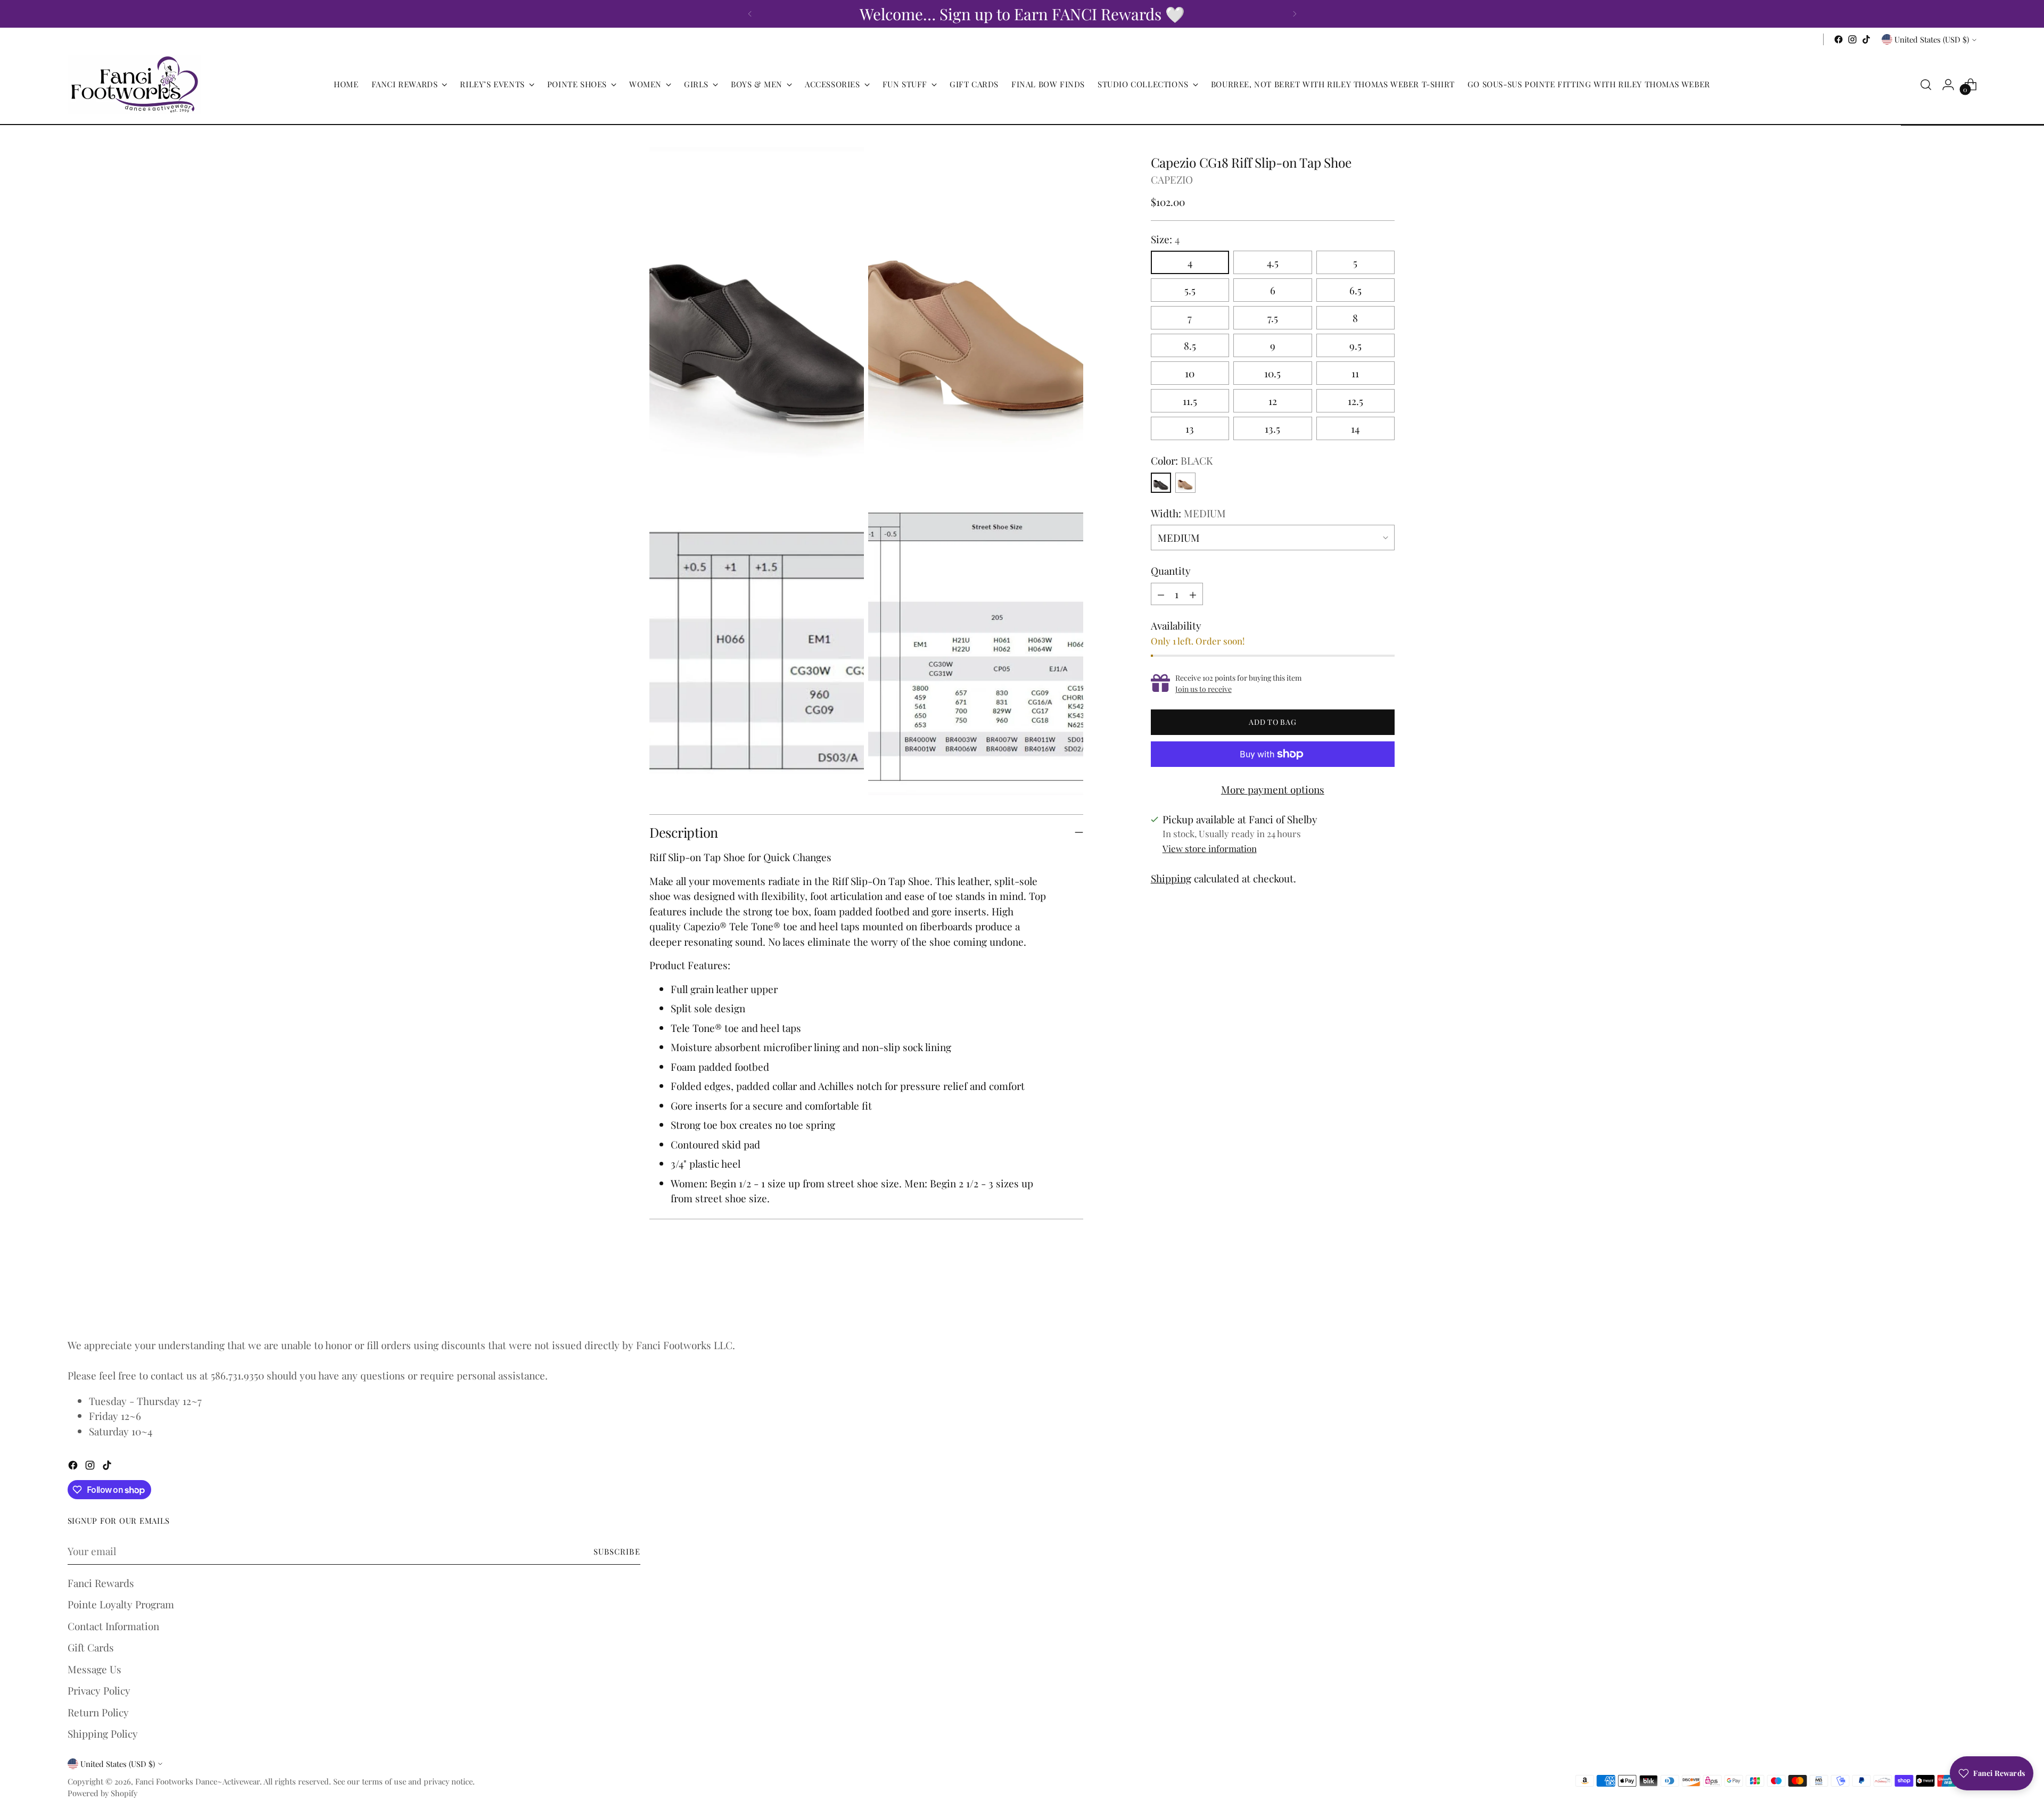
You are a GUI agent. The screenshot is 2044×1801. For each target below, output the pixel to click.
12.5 (1355, 401)
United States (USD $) (1932, 39)
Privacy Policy (99, 1690)
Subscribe (617, 1551)
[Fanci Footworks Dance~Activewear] (134, 85)
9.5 (1355, 345)
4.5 (1273, 262)
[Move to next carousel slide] (1386, 1299)
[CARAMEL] (1185, 483)
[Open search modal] (1926, 85)
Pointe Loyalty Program (121, 1604)
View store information (1210, 848)
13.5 (1272, 428)
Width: (1188, 513)
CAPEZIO (1172, 179)
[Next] (1295, 14)
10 (1190, 373)
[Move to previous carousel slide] (1361, 1299)
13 (1190, 428)
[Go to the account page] (1948, 85)
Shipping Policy (103, 1733)
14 (1355, 428)
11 (1355, 373)
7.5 (1273, 318)
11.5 (1190, 401)
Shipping (1171, 878)
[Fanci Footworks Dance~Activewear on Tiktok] (1866, 39)
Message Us (94, 1669)
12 (1273, 401)
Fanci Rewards (101, 1583)
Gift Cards (91, 1647)
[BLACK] (1161, 483)
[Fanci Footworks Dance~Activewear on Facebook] (1839, 39)
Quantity (1171, 571)
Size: (1165, 239)
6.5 (1355, 290)
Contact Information (113, 1626)
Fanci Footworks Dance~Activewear (197, 1781)
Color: (1182, 460)
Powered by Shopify (102, 1793)
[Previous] (750, 14)
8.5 (1190, 345)
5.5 (1190, 290)
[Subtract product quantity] (1161, 594)
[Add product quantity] (1193, 594)
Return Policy (98, 1712)
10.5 (1272, 373)
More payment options (1273, 789)
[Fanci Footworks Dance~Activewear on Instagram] (1852, 39)
